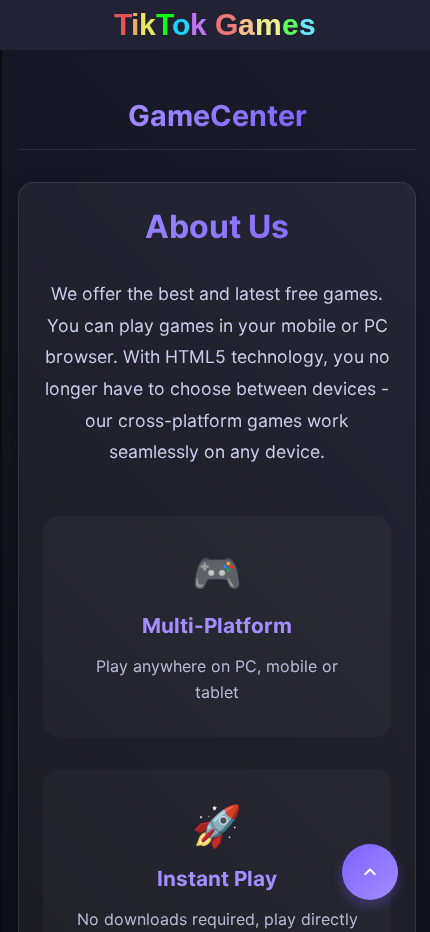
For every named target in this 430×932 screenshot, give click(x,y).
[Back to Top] (370, 872)
